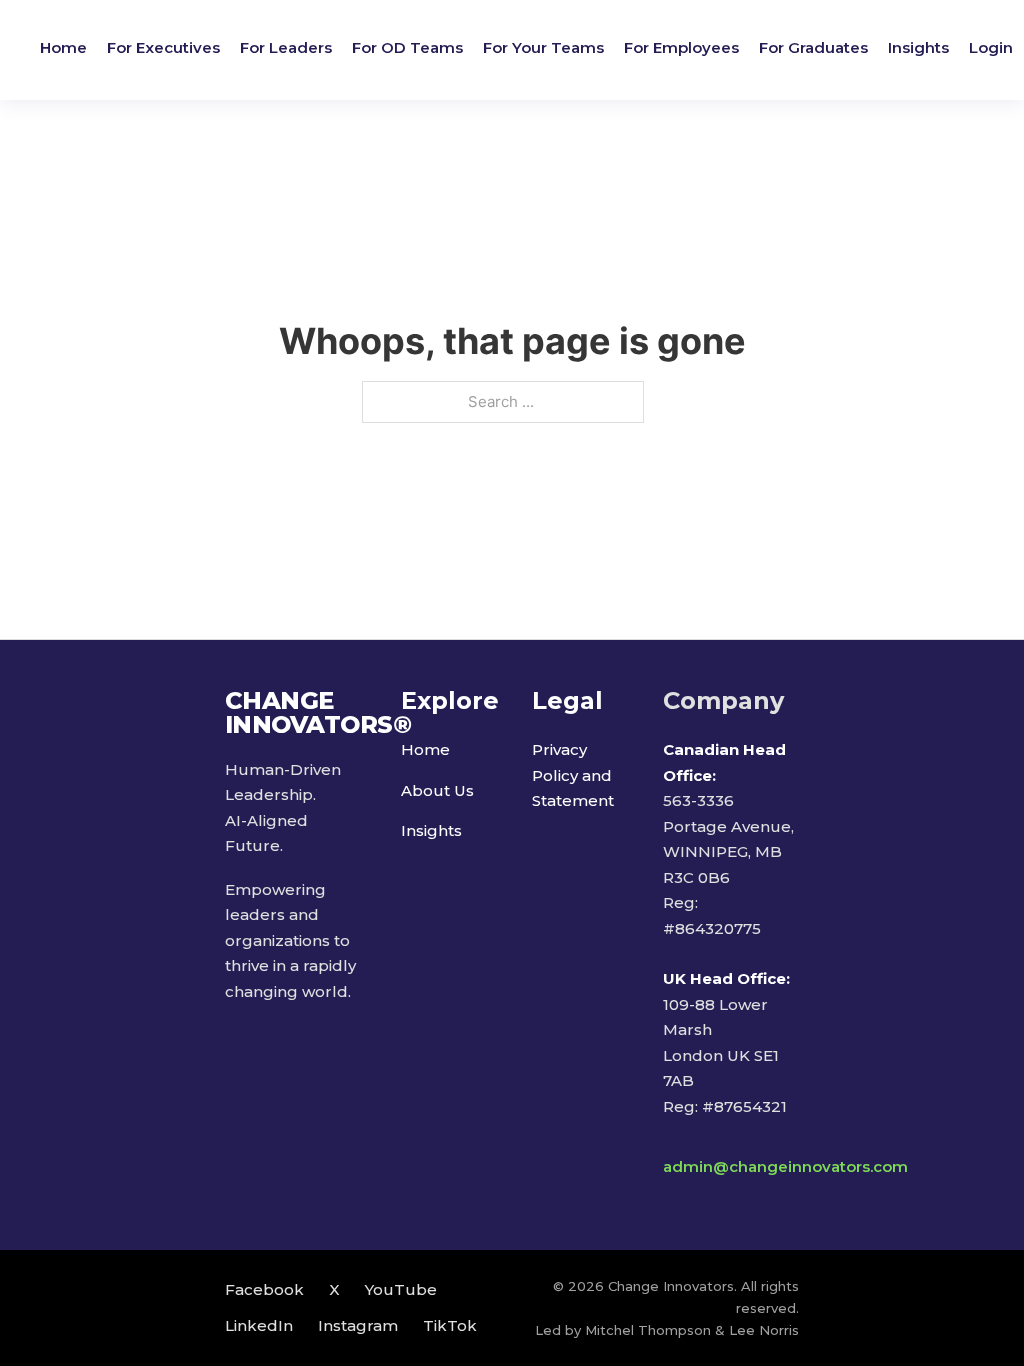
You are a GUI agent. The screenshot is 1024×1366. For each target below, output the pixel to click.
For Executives (163, 47)
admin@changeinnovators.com (785, 1166)
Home (63, 47)
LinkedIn (259, 1325)
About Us (437, 790)
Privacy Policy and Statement (573, 775)
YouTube (401, 1289)
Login (991, 47)
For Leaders (286, 47)
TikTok (450, 1325)
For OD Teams (407, 47)
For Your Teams (543, 47)
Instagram (358, 1325)
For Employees (681, 47)
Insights (918, 47)
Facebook (264, 1289)
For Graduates (813, 47)
